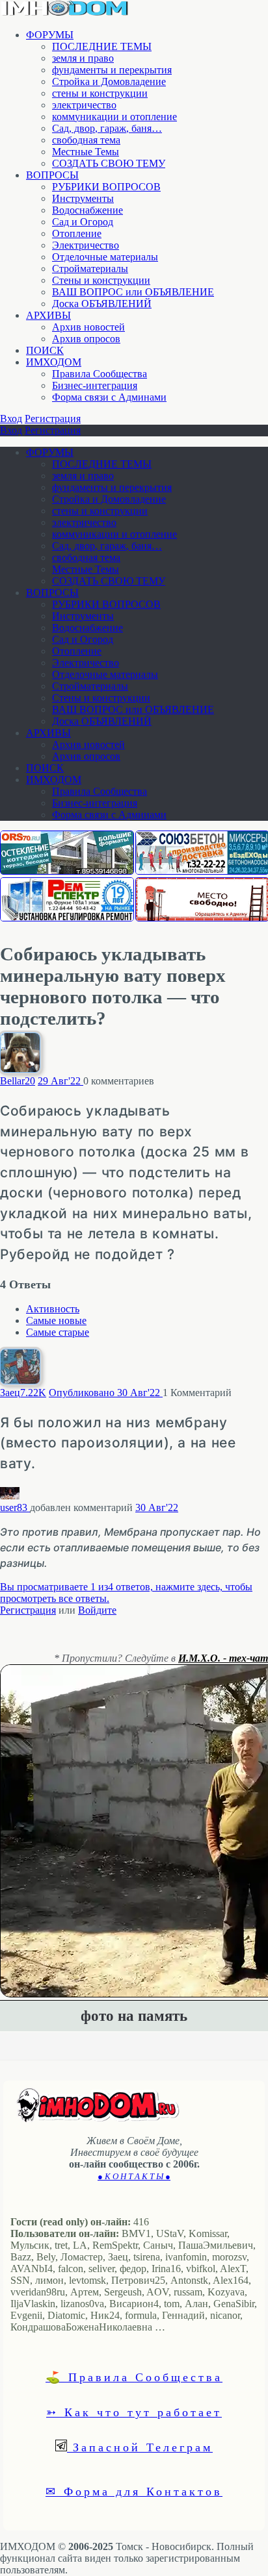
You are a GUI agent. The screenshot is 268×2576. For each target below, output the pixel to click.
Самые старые (58, 1332)
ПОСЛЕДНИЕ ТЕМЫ (102, 46)
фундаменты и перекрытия (112, 70)
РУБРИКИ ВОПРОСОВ (106, 187)
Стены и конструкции (101, 280)
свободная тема (86, 140)
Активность (53, 1309)
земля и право (83, 58)
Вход (11, 419)
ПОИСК (45, 350)
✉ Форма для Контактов (134, 2491)
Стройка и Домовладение (109, 81)
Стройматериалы (90, 269)
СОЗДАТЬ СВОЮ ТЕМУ (109, 163)
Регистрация (53, 419)
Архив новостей (88, 327)
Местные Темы (86, 152)
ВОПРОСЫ (52, 175)
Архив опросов (86, 339)
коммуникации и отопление (114, 117)
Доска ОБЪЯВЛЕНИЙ (102, 304)
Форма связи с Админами (109, 397)
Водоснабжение (87, 210)
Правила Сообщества (100, 374)
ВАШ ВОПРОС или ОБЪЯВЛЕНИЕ (133, 292)
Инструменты (83, 198)
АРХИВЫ (48, 315)
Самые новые (56, 1320)
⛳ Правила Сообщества (134, 2377)
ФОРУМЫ (50, 35)
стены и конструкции (100, 93)
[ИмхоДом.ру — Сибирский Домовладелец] (65, 13)
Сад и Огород (83, 222)
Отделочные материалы (105, 257)
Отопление (77, 233)
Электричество (86, 245)
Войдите (97, 1610)
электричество (84, 105)
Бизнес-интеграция (95, 385)
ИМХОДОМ (54, 362)
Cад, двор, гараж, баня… (107, 128)
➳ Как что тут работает (134, 2412)
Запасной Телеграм (140, 2447)
